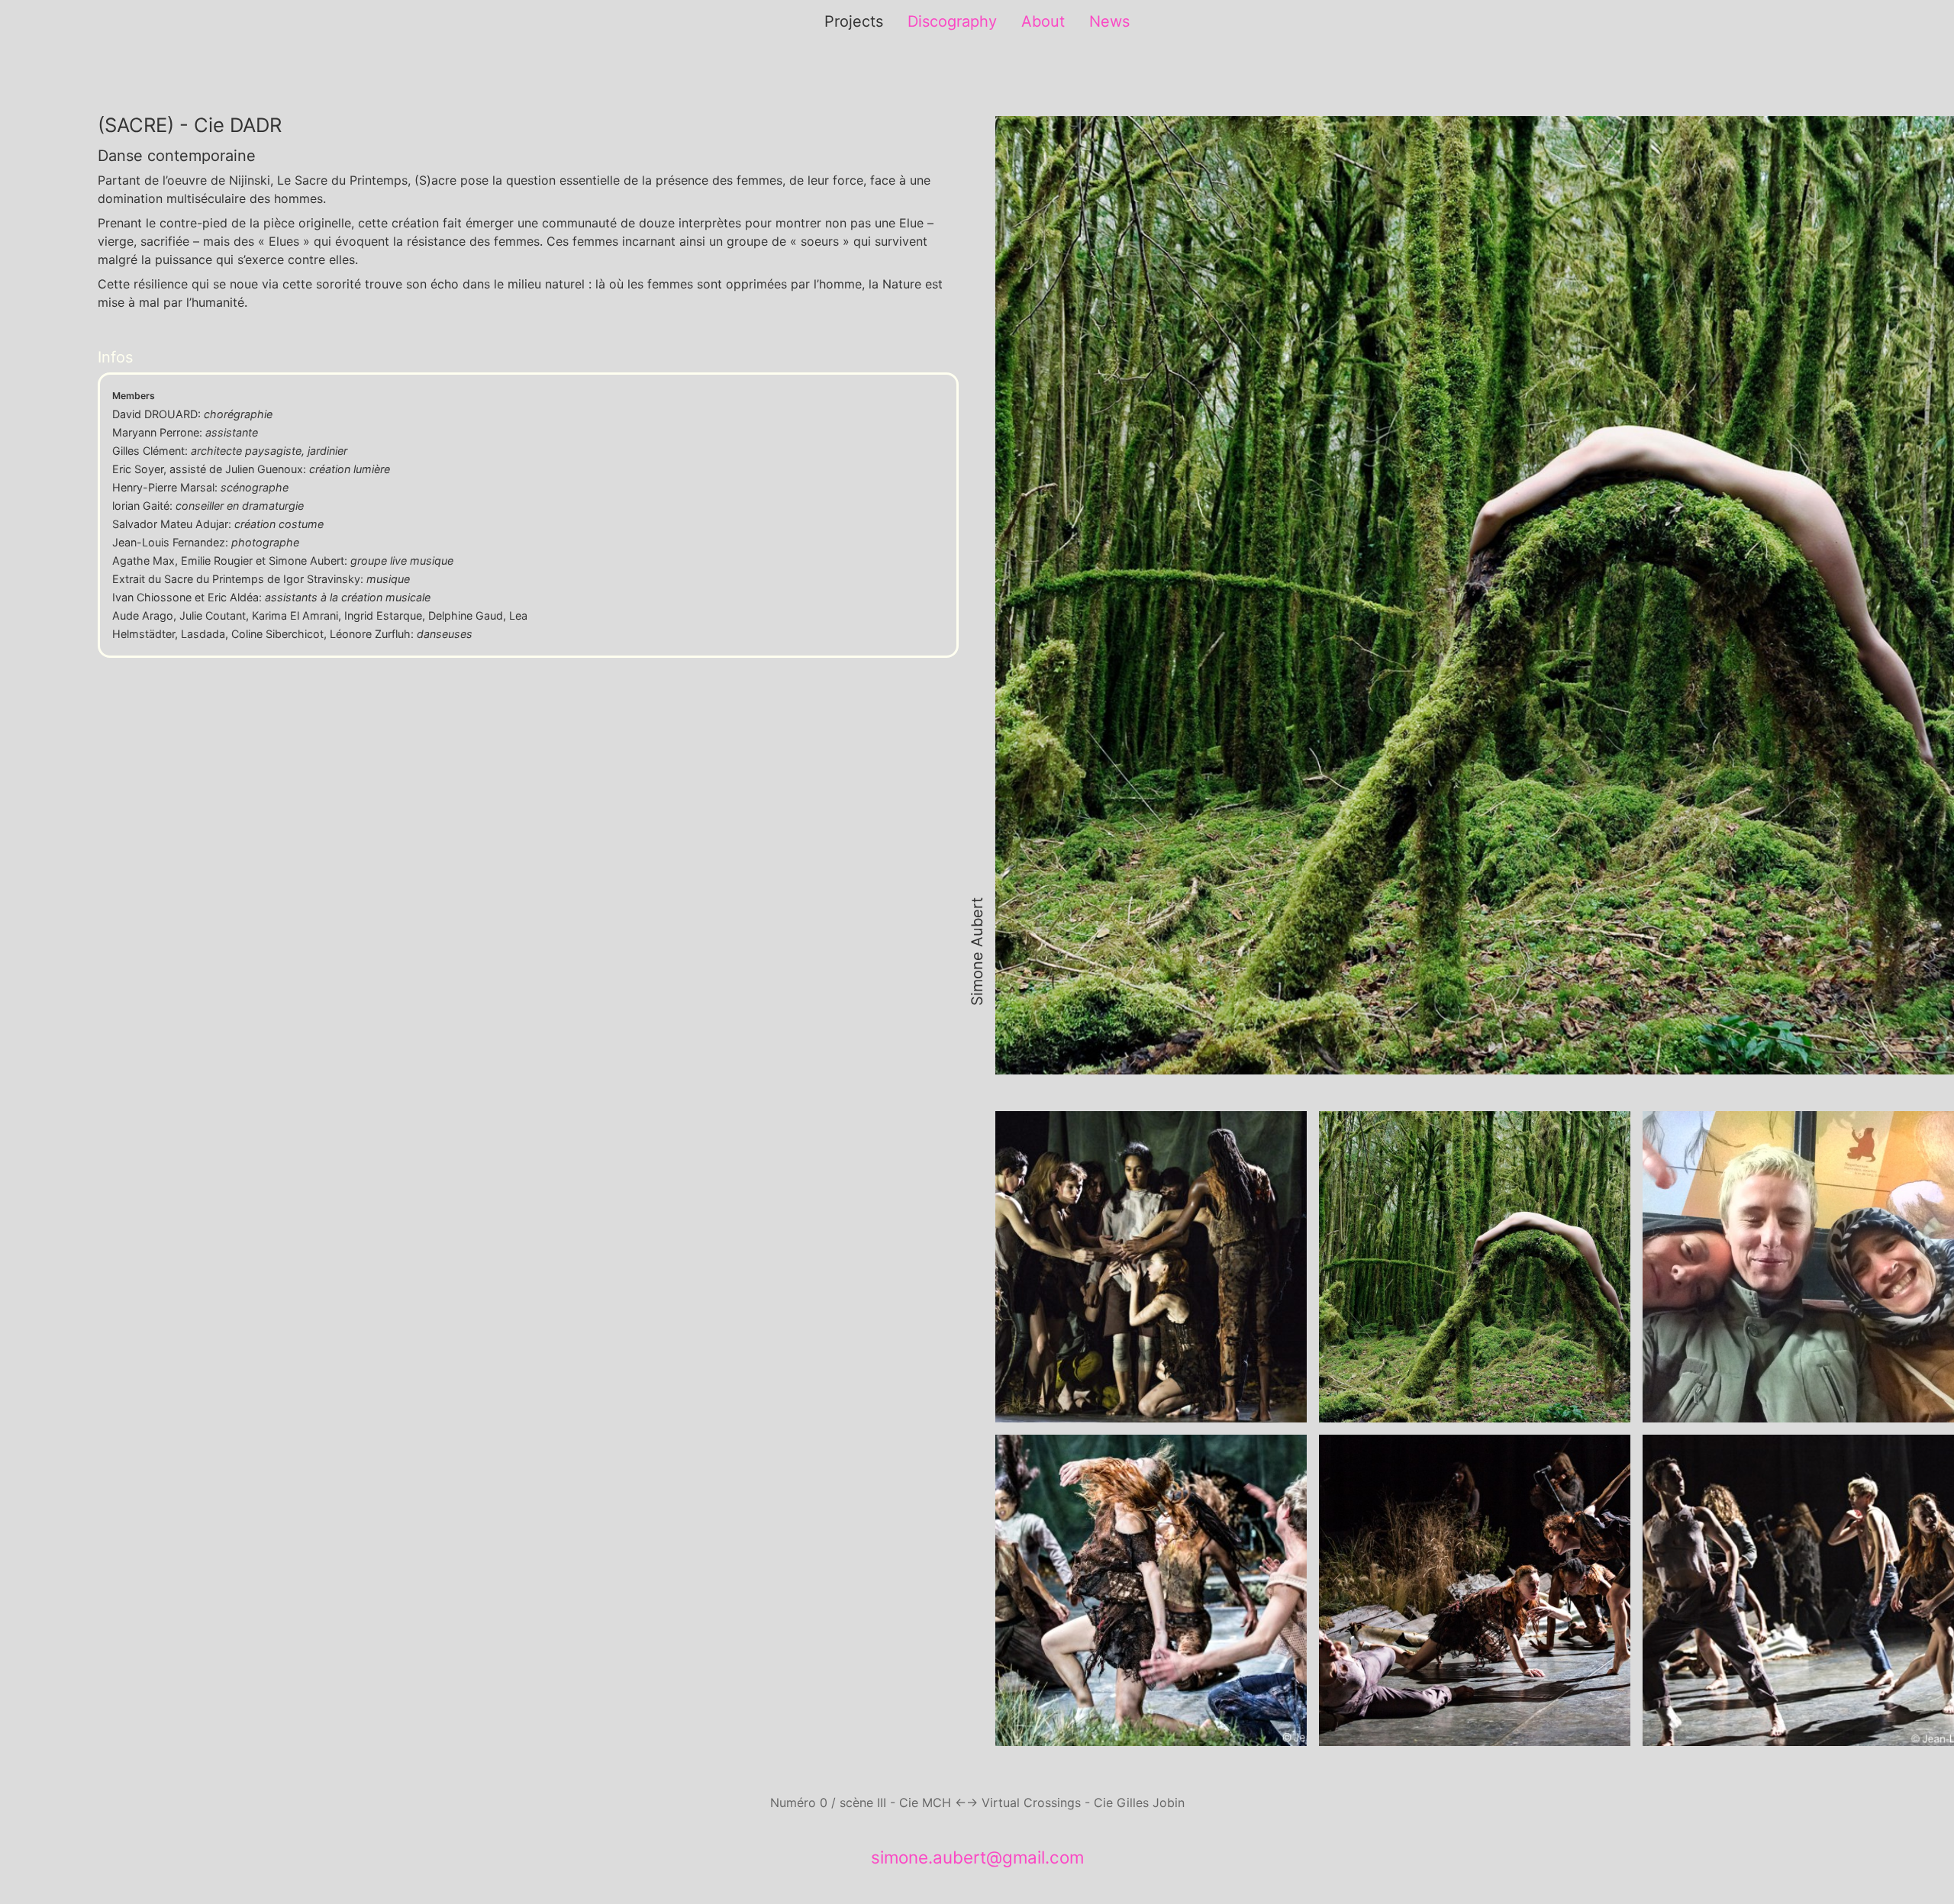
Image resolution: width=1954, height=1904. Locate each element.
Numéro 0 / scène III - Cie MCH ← (868, 1803)
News (1109, 21)
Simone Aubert (977, 952)
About (1043, 21)
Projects (854, 21)
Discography (952, 21)
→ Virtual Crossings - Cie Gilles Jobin (1075, 1803)
